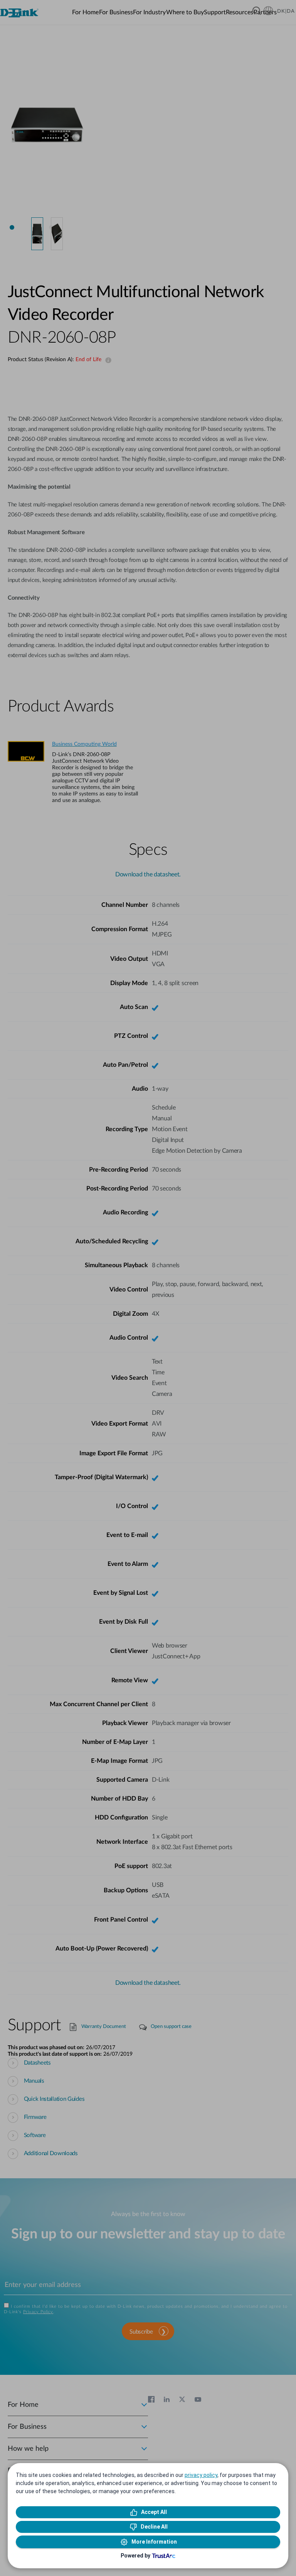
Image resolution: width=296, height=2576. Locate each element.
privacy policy (201, 2475)
